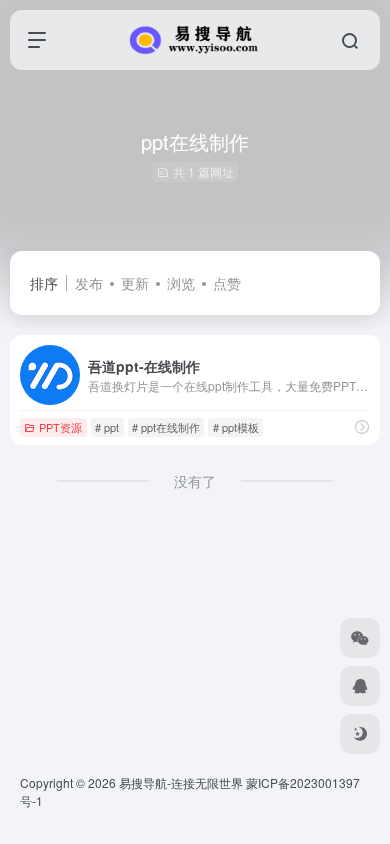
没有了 (195, 481)
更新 (135, 283)
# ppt (107, 427)
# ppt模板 (236, 427)
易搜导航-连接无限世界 (181, 782)
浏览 (181, 283)
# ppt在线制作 (166, 427)
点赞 (227, 283)
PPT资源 (60, 427)
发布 (89, 283)
